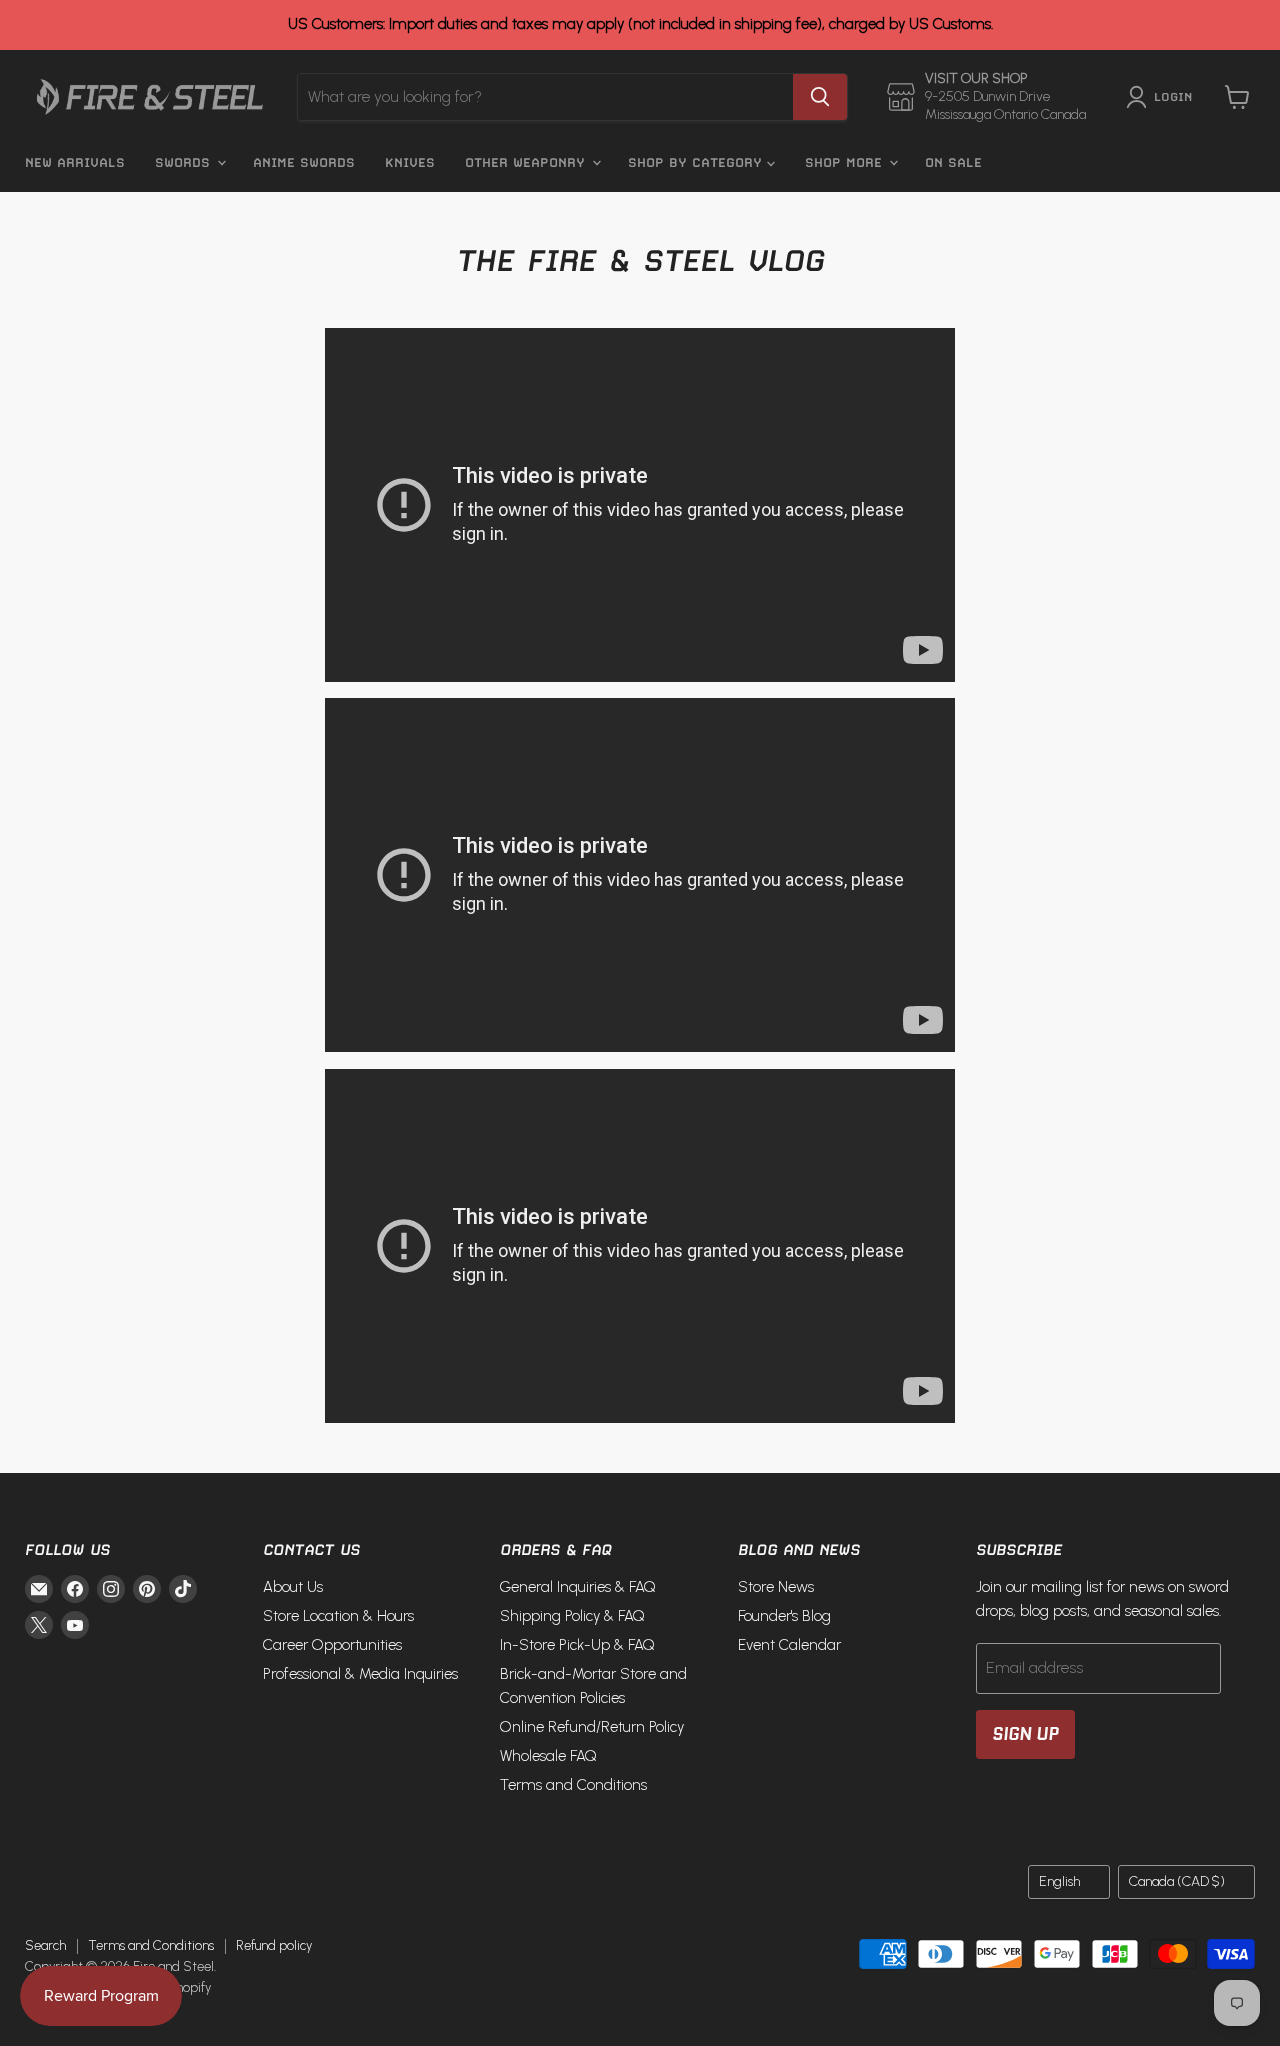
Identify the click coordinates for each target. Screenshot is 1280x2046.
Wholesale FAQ (548, 1756)
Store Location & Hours (338, 1616)
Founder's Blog (784, 1616)
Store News (776, 1587)
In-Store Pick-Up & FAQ (577, 1645)
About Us (293, 1587)
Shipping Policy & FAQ (572, 1616)
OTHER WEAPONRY (527, 162)
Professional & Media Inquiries (360, 1674)
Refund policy (274, 1945)
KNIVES (410, 162)
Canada (1177, 1881)
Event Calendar (789, 1645)
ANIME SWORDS (304, 162)
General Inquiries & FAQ (578, 1587)
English (1059, 1881)
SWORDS (185, 162)
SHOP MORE (846, 162)
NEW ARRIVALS (75, 162)
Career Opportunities (332, 1645)
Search (45, 1945)
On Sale (953, 162)
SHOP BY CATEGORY (697, 162)
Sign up (1025, 1734)
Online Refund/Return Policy (592, 1727)
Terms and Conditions (573, 1785)
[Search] (820, 97)
